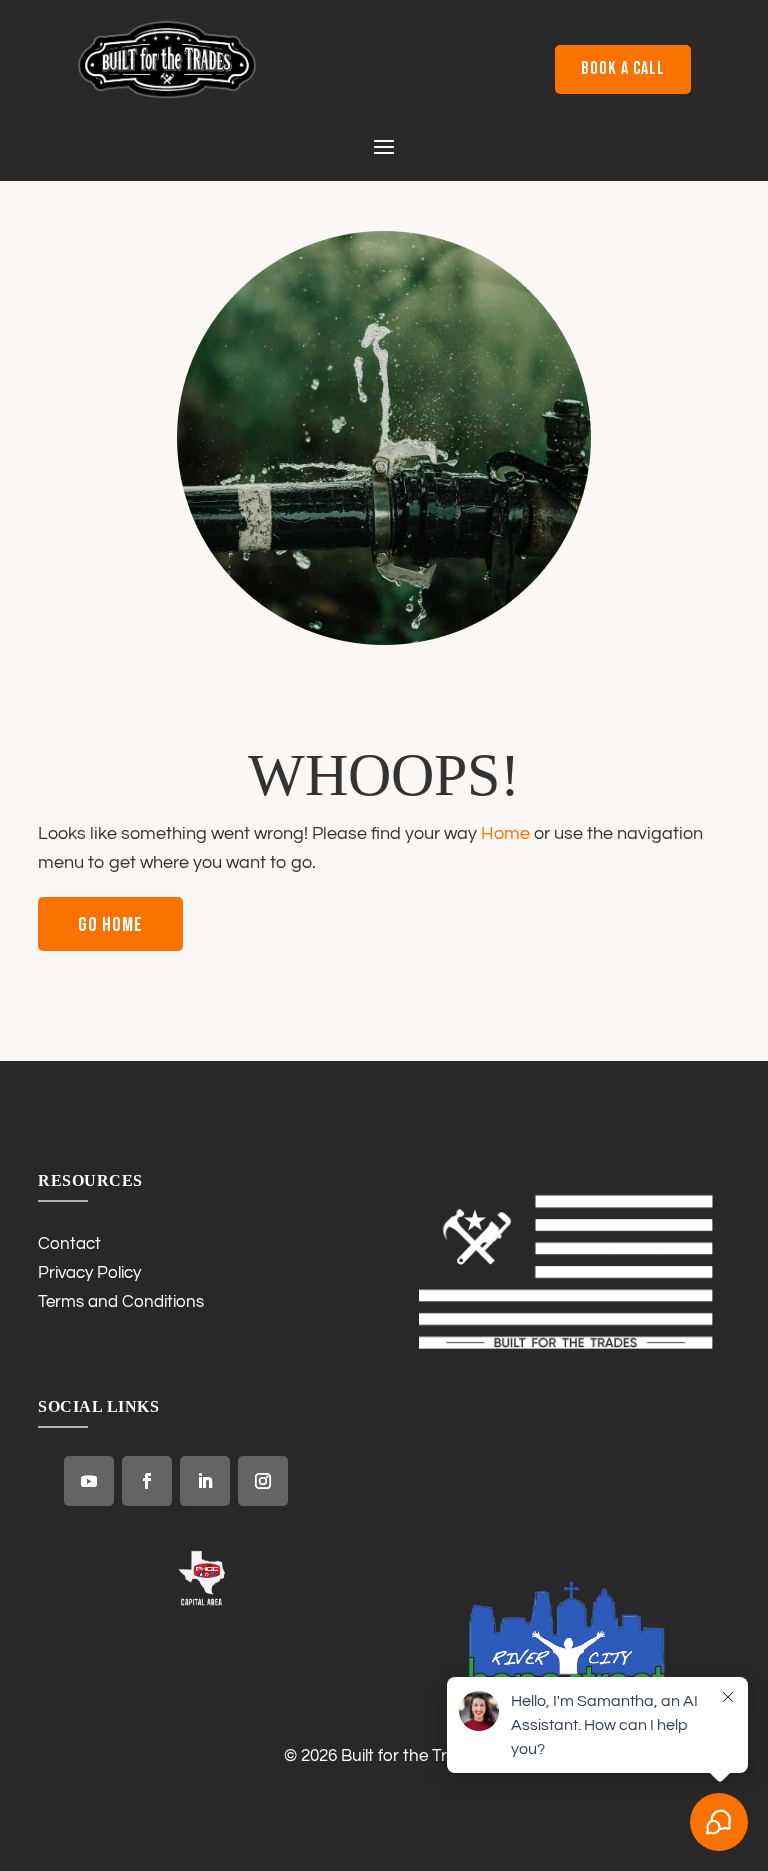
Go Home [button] (110, 925)
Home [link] (505, 833)
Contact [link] (69, 1244)
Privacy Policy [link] (89, 1273)
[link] (167, 94)
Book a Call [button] (623, 68)
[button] (384, 145)
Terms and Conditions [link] (121, 1302)
